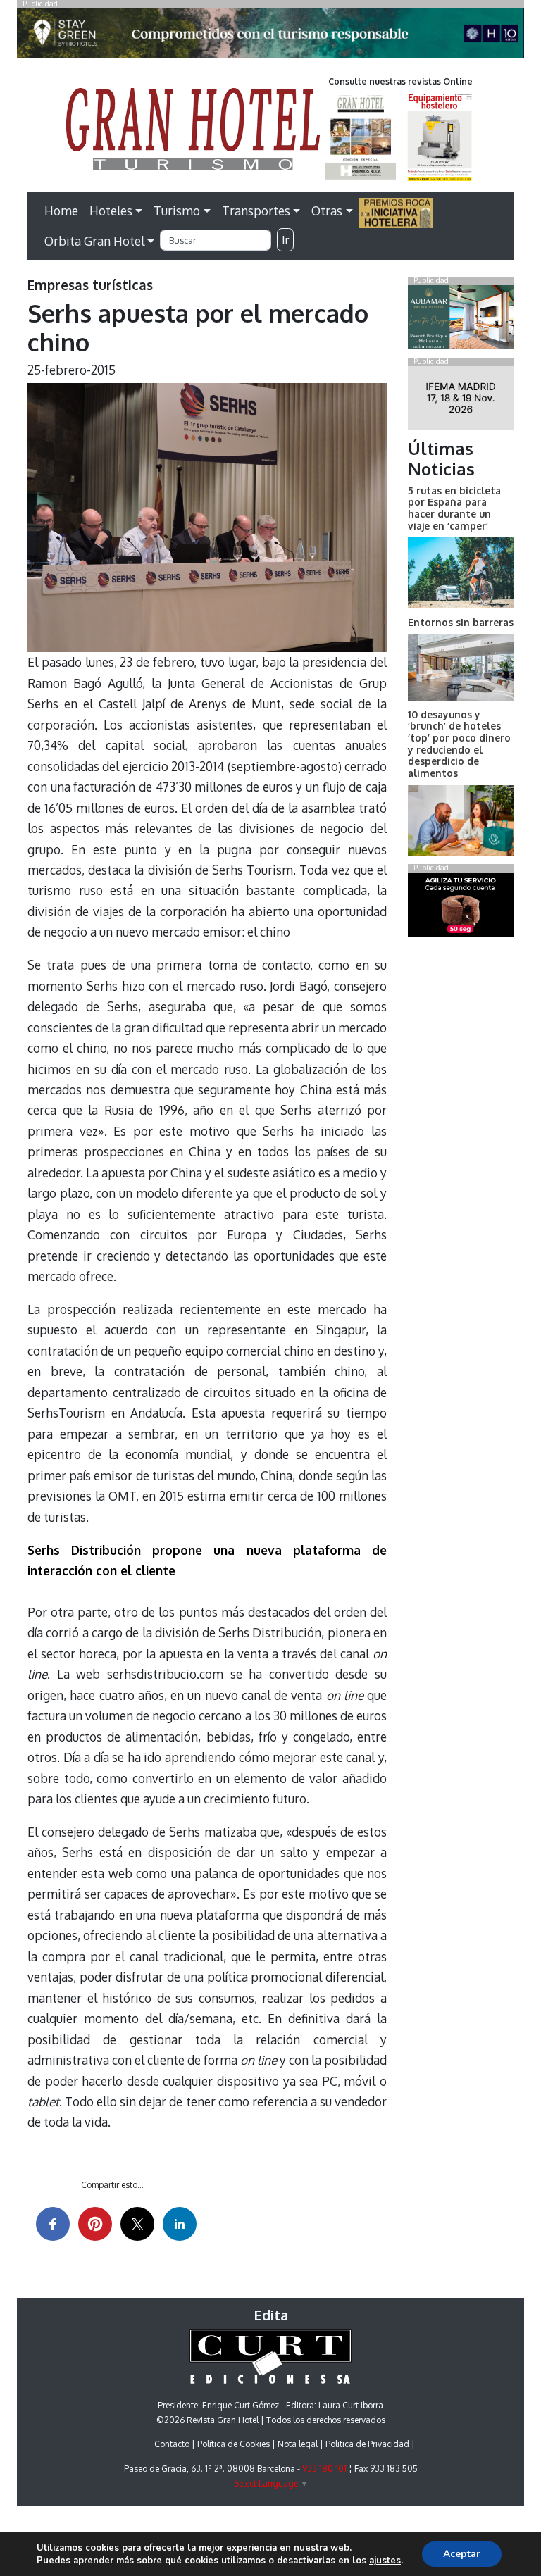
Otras (327, 211)
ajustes (385, 2561)
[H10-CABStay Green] (270, 37)
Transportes (256, 211)
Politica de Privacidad (367, 2444)
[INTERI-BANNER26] (461, 401)
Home (61, 211)
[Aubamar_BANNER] (461, 320)
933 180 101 (324, 2469)
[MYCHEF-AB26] (461, 907)
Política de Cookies (234, 2444)
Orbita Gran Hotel (94, 241)
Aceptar (462, 2554)
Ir (285, 240)
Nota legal (298, 2444)
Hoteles (111, 211)
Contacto (172, 2444)
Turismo (177, 211)
